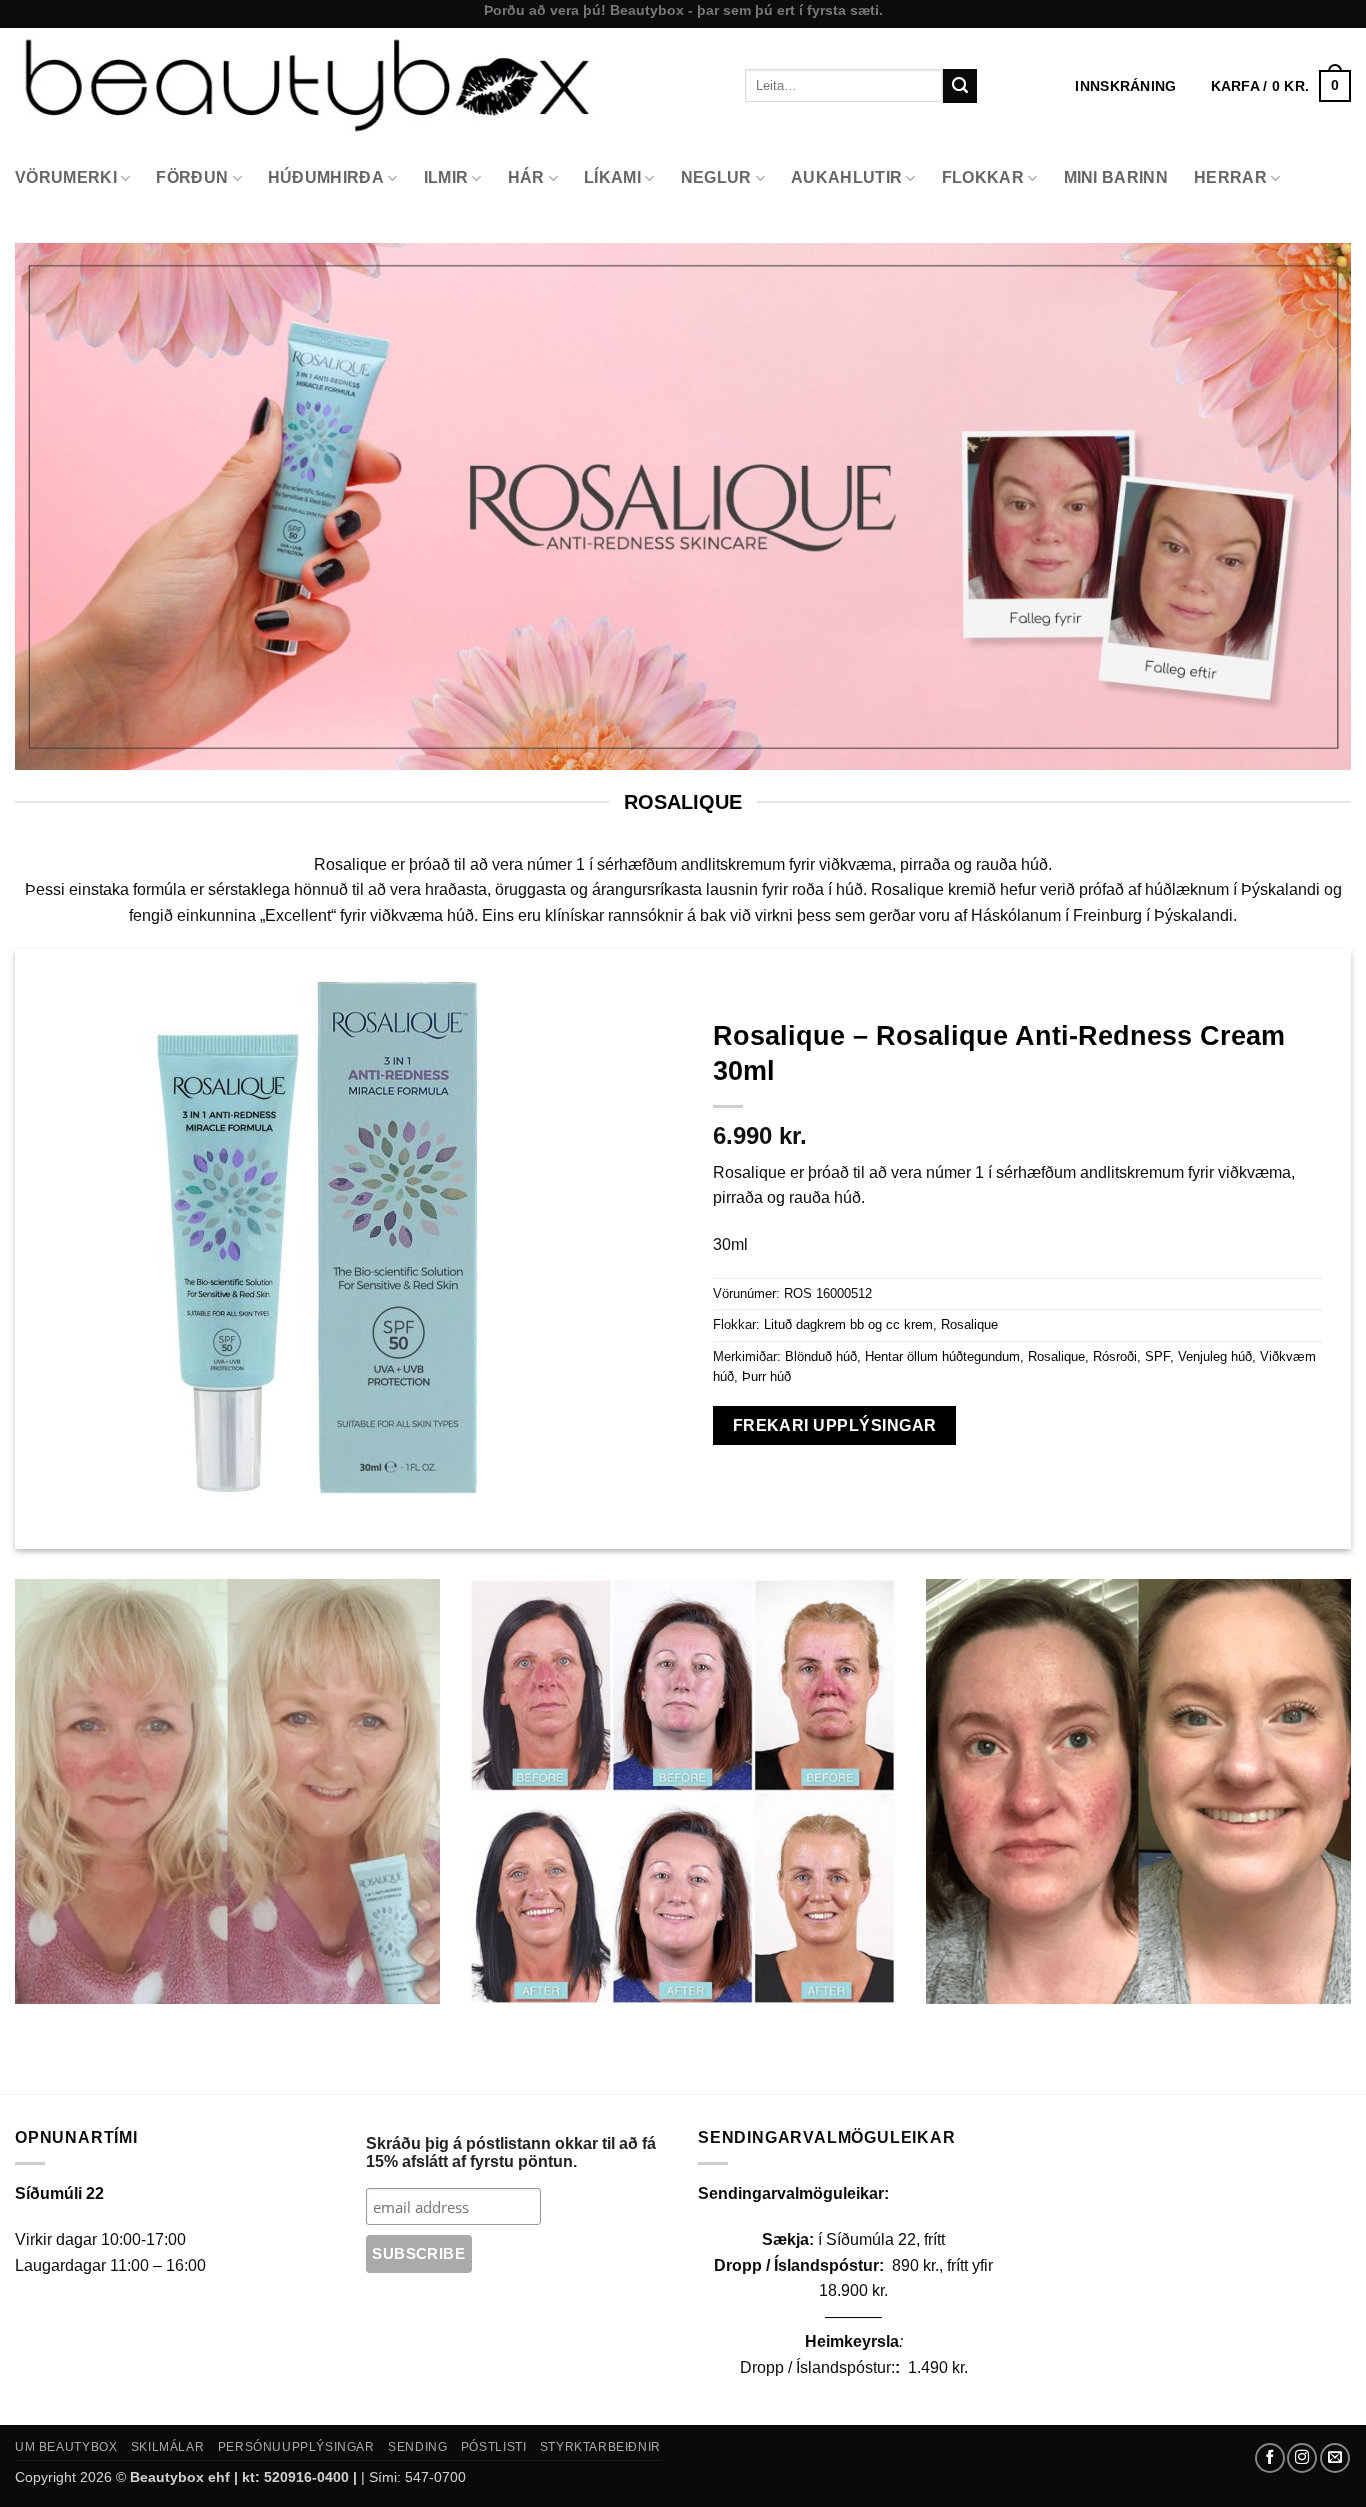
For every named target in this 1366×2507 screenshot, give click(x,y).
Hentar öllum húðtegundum (942, 1356)
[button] (1281, 86)
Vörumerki (66, 177)
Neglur (716, 177)
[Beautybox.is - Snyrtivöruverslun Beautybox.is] (365, 85)
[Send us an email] (1335, 2458)
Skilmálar (168, 2447)
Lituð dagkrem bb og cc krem (848, 1324)
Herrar (1230, 177)
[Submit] (960, 86)
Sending (417, 2447)
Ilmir (446, 177)
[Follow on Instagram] (1302, 2458)
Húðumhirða (326, 177)
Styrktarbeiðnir (600, 2447)
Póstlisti (494, 2447)
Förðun (192, 177)
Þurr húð (766, 1376)
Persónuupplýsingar (296, 2447)
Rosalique (969, 1324)
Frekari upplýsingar (835, 1425)
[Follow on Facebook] (1270, 2458)
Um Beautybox (66, 2447)
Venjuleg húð (1215, 1356)
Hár (526, 177)
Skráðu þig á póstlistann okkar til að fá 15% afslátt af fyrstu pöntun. (511, 2152)
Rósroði (1115, 1356)
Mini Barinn (1116, 177)
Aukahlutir (846, 177)
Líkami (612, 177)
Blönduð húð (821, 1356)
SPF (1157, 1356)
